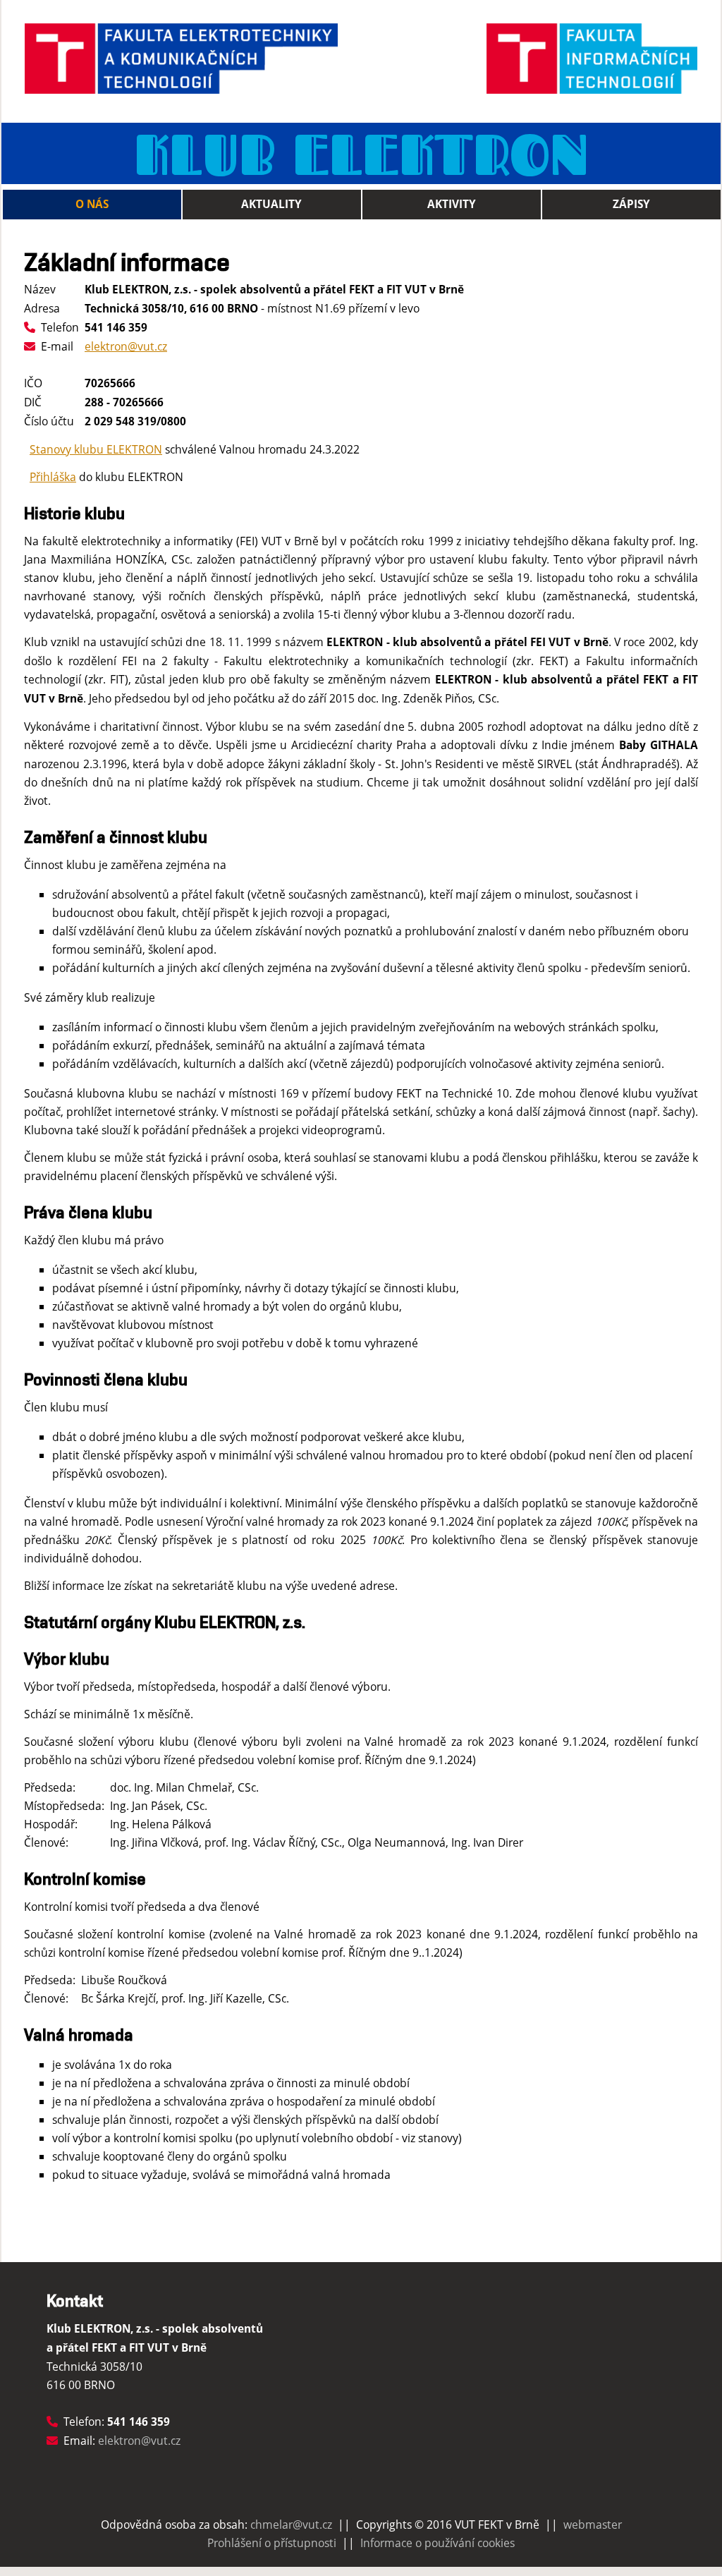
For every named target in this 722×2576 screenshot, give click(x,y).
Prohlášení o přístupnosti (272, 2543)
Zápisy (631, 204)
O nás (92, 204)
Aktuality (271, 204)
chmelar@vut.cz (291, 2525)
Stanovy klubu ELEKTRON (96, 449)
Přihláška (53, 477)
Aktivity (452, 204)
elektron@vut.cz (126, 346)
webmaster (593, 2525)
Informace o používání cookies (438, 2543)
